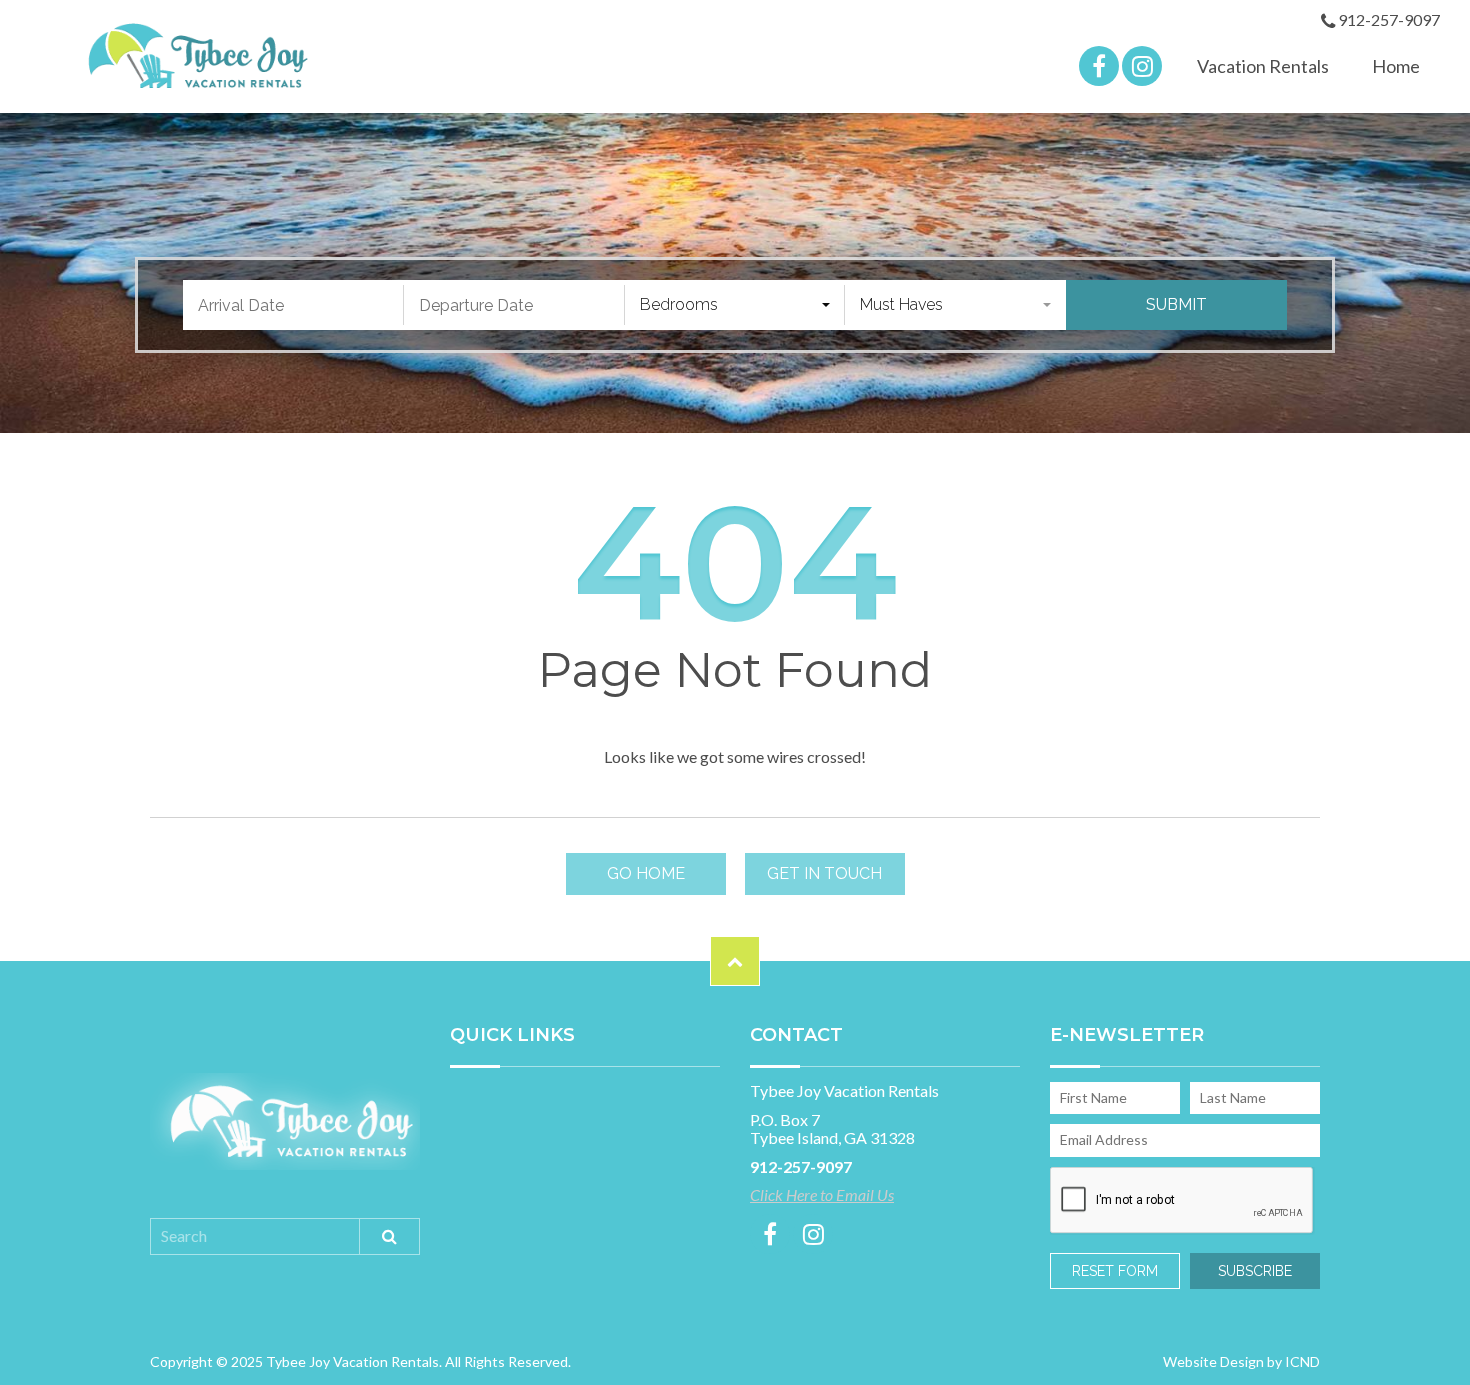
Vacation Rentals (1263, 66)
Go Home (646, 873)
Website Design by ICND (1241, 1361)
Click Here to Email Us (822, 1195)
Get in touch (824, 873)
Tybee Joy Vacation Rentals (192, 56)
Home (1396, 66)
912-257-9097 (1387, 20)
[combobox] (735, 305)
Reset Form (1115, 1271)
